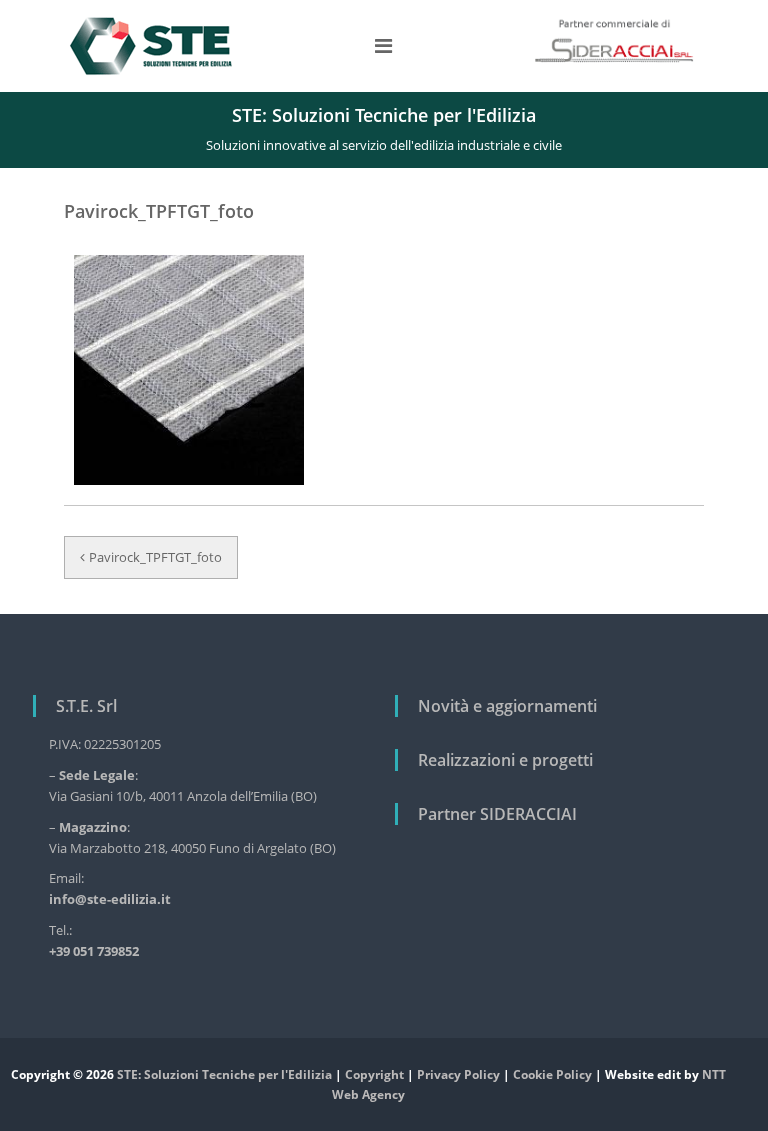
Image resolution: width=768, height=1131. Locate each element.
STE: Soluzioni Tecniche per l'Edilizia (224, 1074)
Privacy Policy (458, 1074)
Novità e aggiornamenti (507, 706)
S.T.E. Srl (86, 706)
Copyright (374, 1074)
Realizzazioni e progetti (505, 760)
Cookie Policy (552, 1074)
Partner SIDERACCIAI (497, 814)
